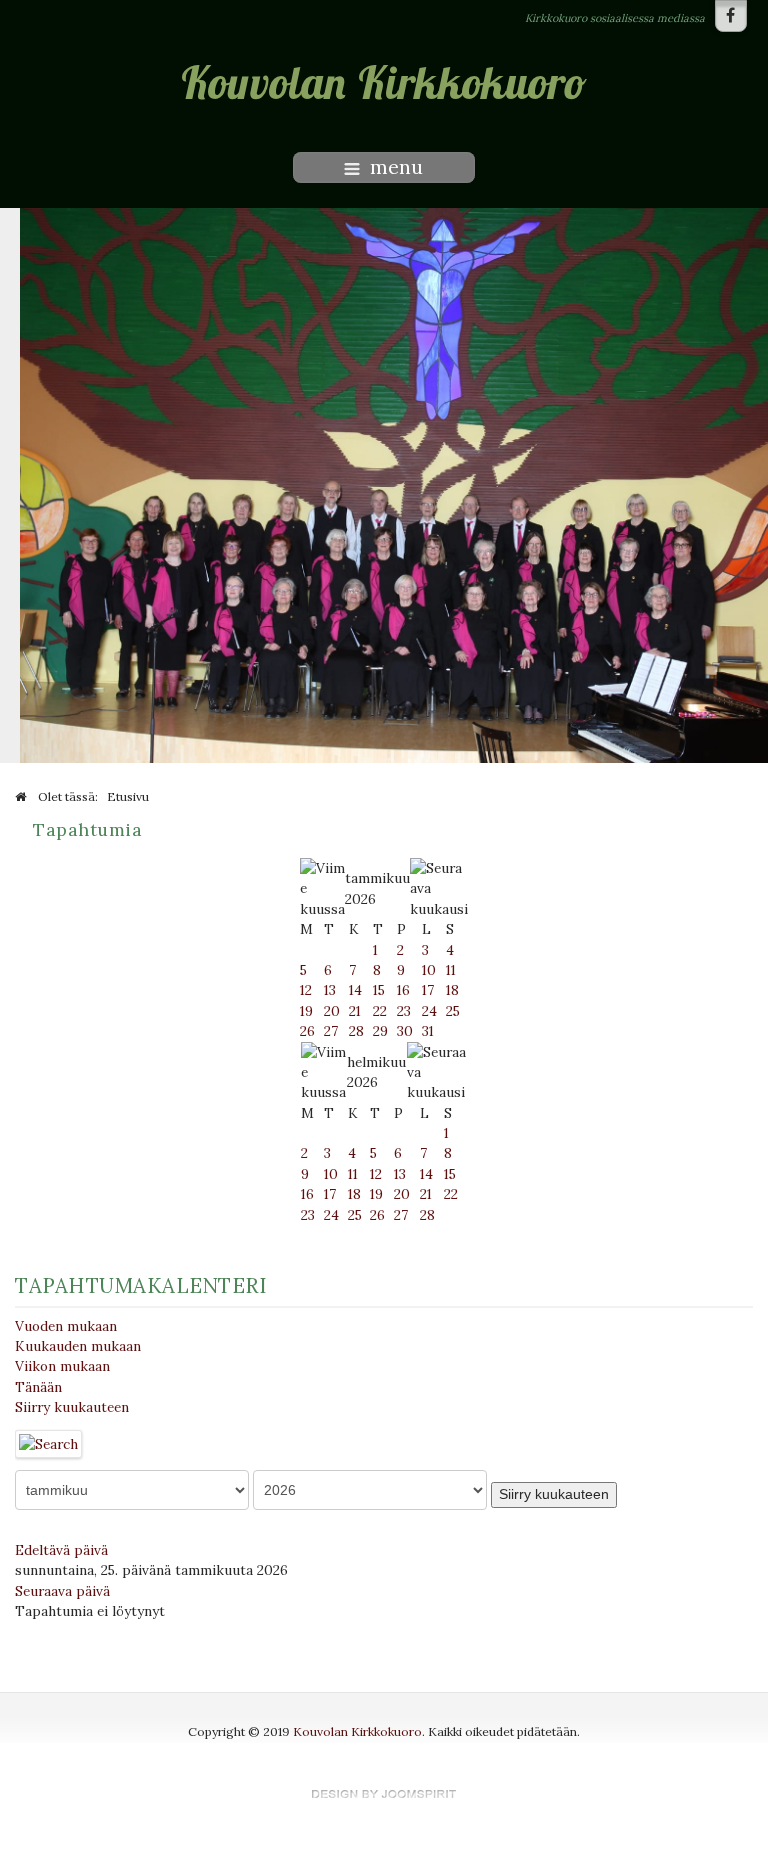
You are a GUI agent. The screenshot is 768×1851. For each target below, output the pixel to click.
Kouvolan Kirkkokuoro (357, 1731)
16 (403, 990)
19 (306, 1011)
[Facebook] (731, 16)
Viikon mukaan (62, 1366)
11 (451, 970)
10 (429, 970)
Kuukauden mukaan (78, 1346)
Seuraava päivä (62, 1591)
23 (404, 1011)
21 (355, 1011)
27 (331, 1031)
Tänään (38, 1387)
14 (355, 990)
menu (396, 167)
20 (332, 1011)
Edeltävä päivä (61, 1550)
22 (380, 1011)
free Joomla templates (384, 1794)
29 (380, 1031)
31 (428, 1031)
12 (306, 990)
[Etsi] (49, 1442)
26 (307, 1031)
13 (330, 990)
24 (429, 1011)
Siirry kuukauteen (72, 1407)
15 (379, 990)
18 (452, 990)
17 (428, 990)
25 (453, 1011)
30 (405, 1031)
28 (356, 1031)
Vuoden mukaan (66, 1326)
